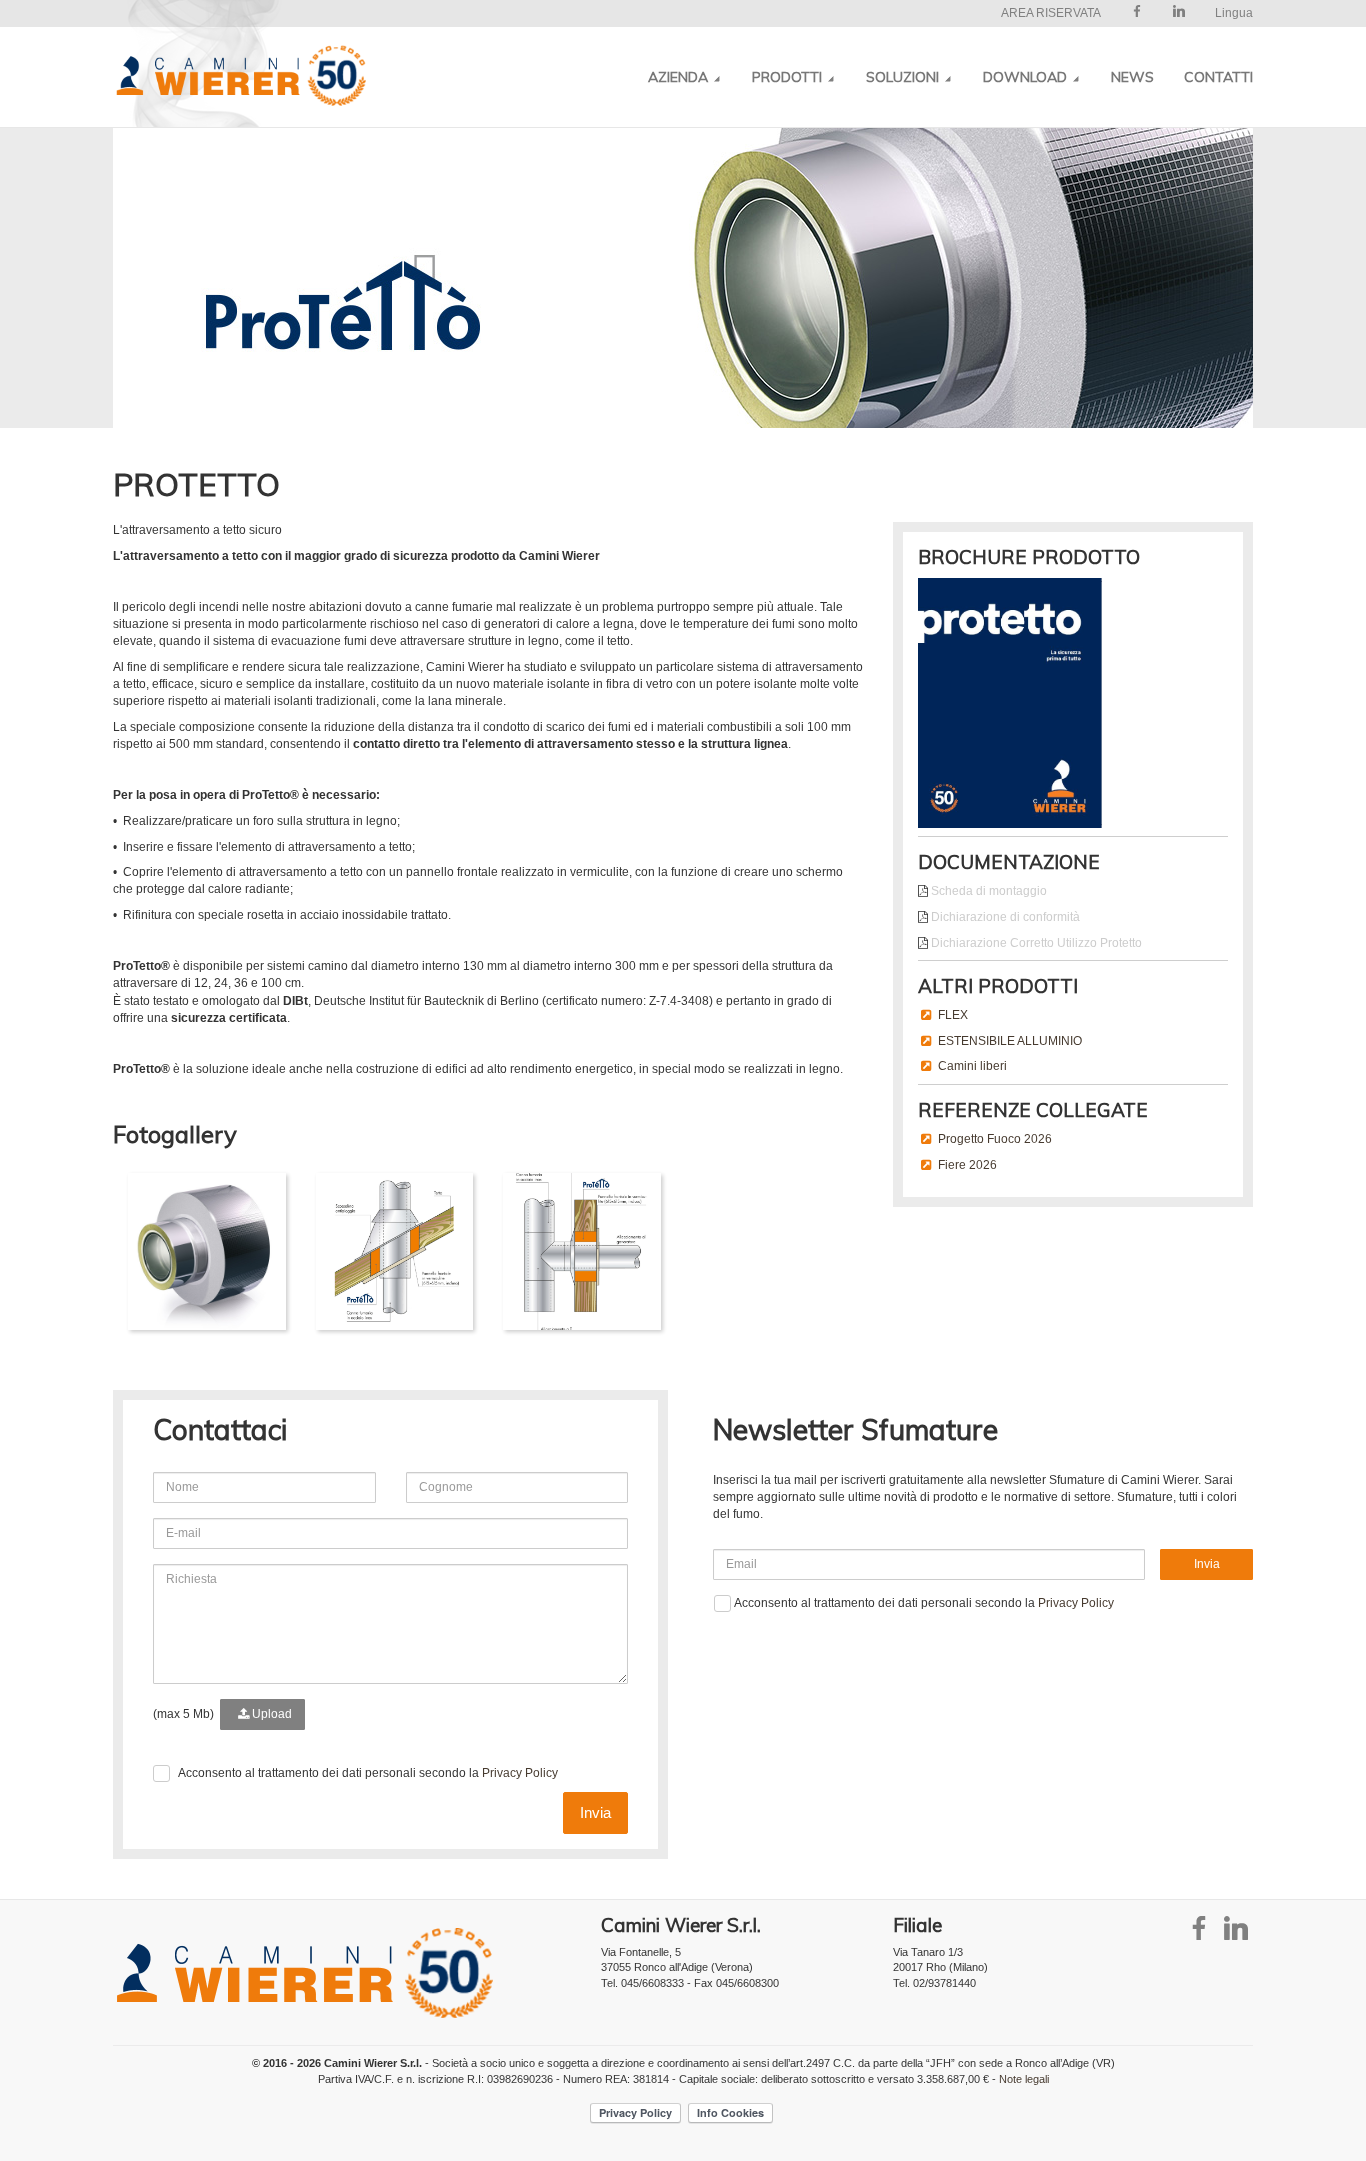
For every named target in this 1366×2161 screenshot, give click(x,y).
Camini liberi (972, 1066)
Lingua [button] (1234, 13)
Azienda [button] (680, 77)
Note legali (1024, 2079)
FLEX (953, 1015)
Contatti (1218, 77)
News (1132, 77)
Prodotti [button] (789, 77)
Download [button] (1027, 77)
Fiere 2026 (967, 1165)
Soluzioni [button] (904, 77)
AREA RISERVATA (1051, 13)
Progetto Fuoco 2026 (995, 1139)
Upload (270, 1714)
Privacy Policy (520, 1773)
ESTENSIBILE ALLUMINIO (1010, 1041)
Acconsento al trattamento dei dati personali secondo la (368, 1773)
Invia (595, 1812)
